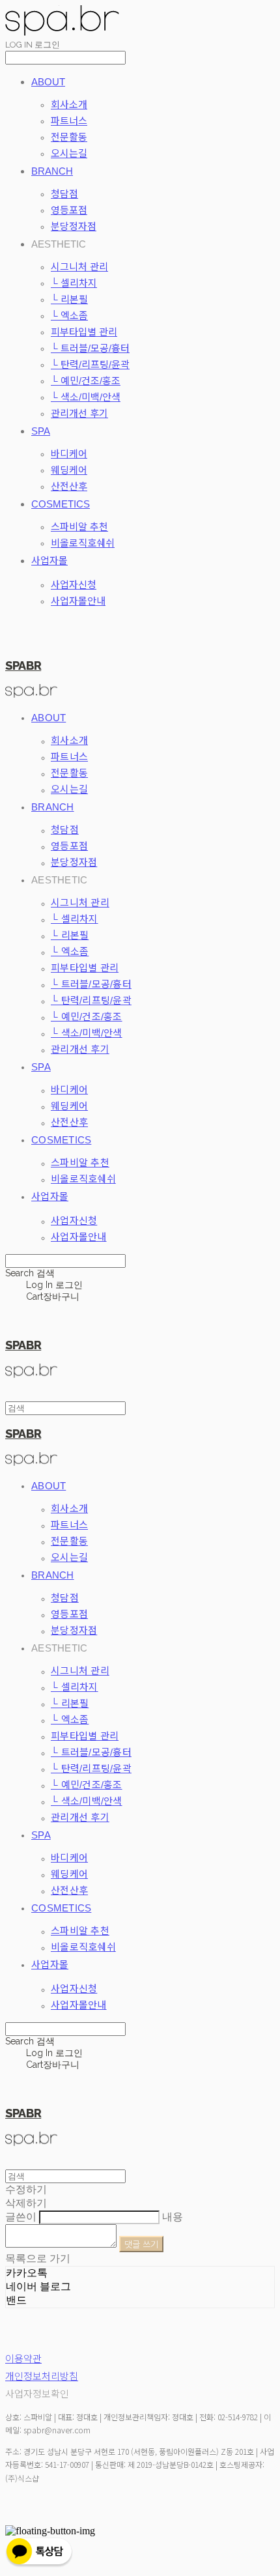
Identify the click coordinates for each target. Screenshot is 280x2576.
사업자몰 (49, 561)
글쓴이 (21, 2217)
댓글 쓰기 (141, 2244)
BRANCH (52, 171)
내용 (173, 2217)
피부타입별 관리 (84, 332)
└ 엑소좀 (69, 316)
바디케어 (69, 454)
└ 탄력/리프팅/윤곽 (90, 365)
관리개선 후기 (79, 413)
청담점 (64, 194)
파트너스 (69, 121)
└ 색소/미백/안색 (86, 397)
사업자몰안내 (78, 601)
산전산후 (69, 486)
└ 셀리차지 (74, 283)
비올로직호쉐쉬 (83, 543)
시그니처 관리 (79, 267)
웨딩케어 (69, 470)
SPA (41, 431)
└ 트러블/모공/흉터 (90, 348)
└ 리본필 (69, 299)
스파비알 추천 (79, 527)
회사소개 (69, 105)
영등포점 (69, 210)
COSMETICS (61, 504)
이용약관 (23, 2359)
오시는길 (69, 153)
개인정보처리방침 (42, 2376)
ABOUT (48, 82)
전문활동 (69, 137)
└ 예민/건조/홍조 (86, 381)
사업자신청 (74, 585)
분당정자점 (74, 226)
